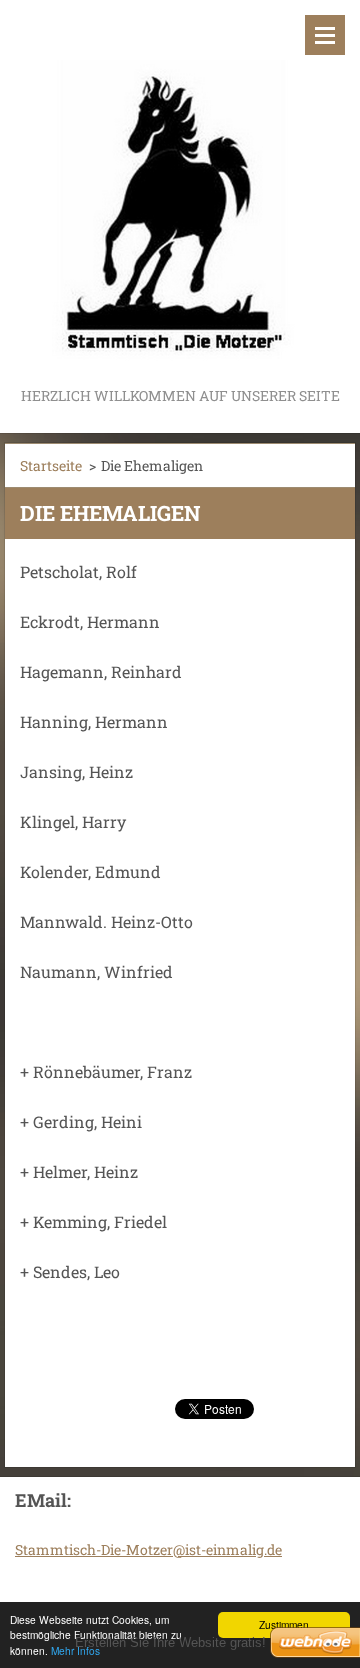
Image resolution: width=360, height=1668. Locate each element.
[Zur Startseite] (180, 191)
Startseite (51, 465)
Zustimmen (284, 1624)
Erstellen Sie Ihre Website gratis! (170, 1642)
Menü (325, 35)
